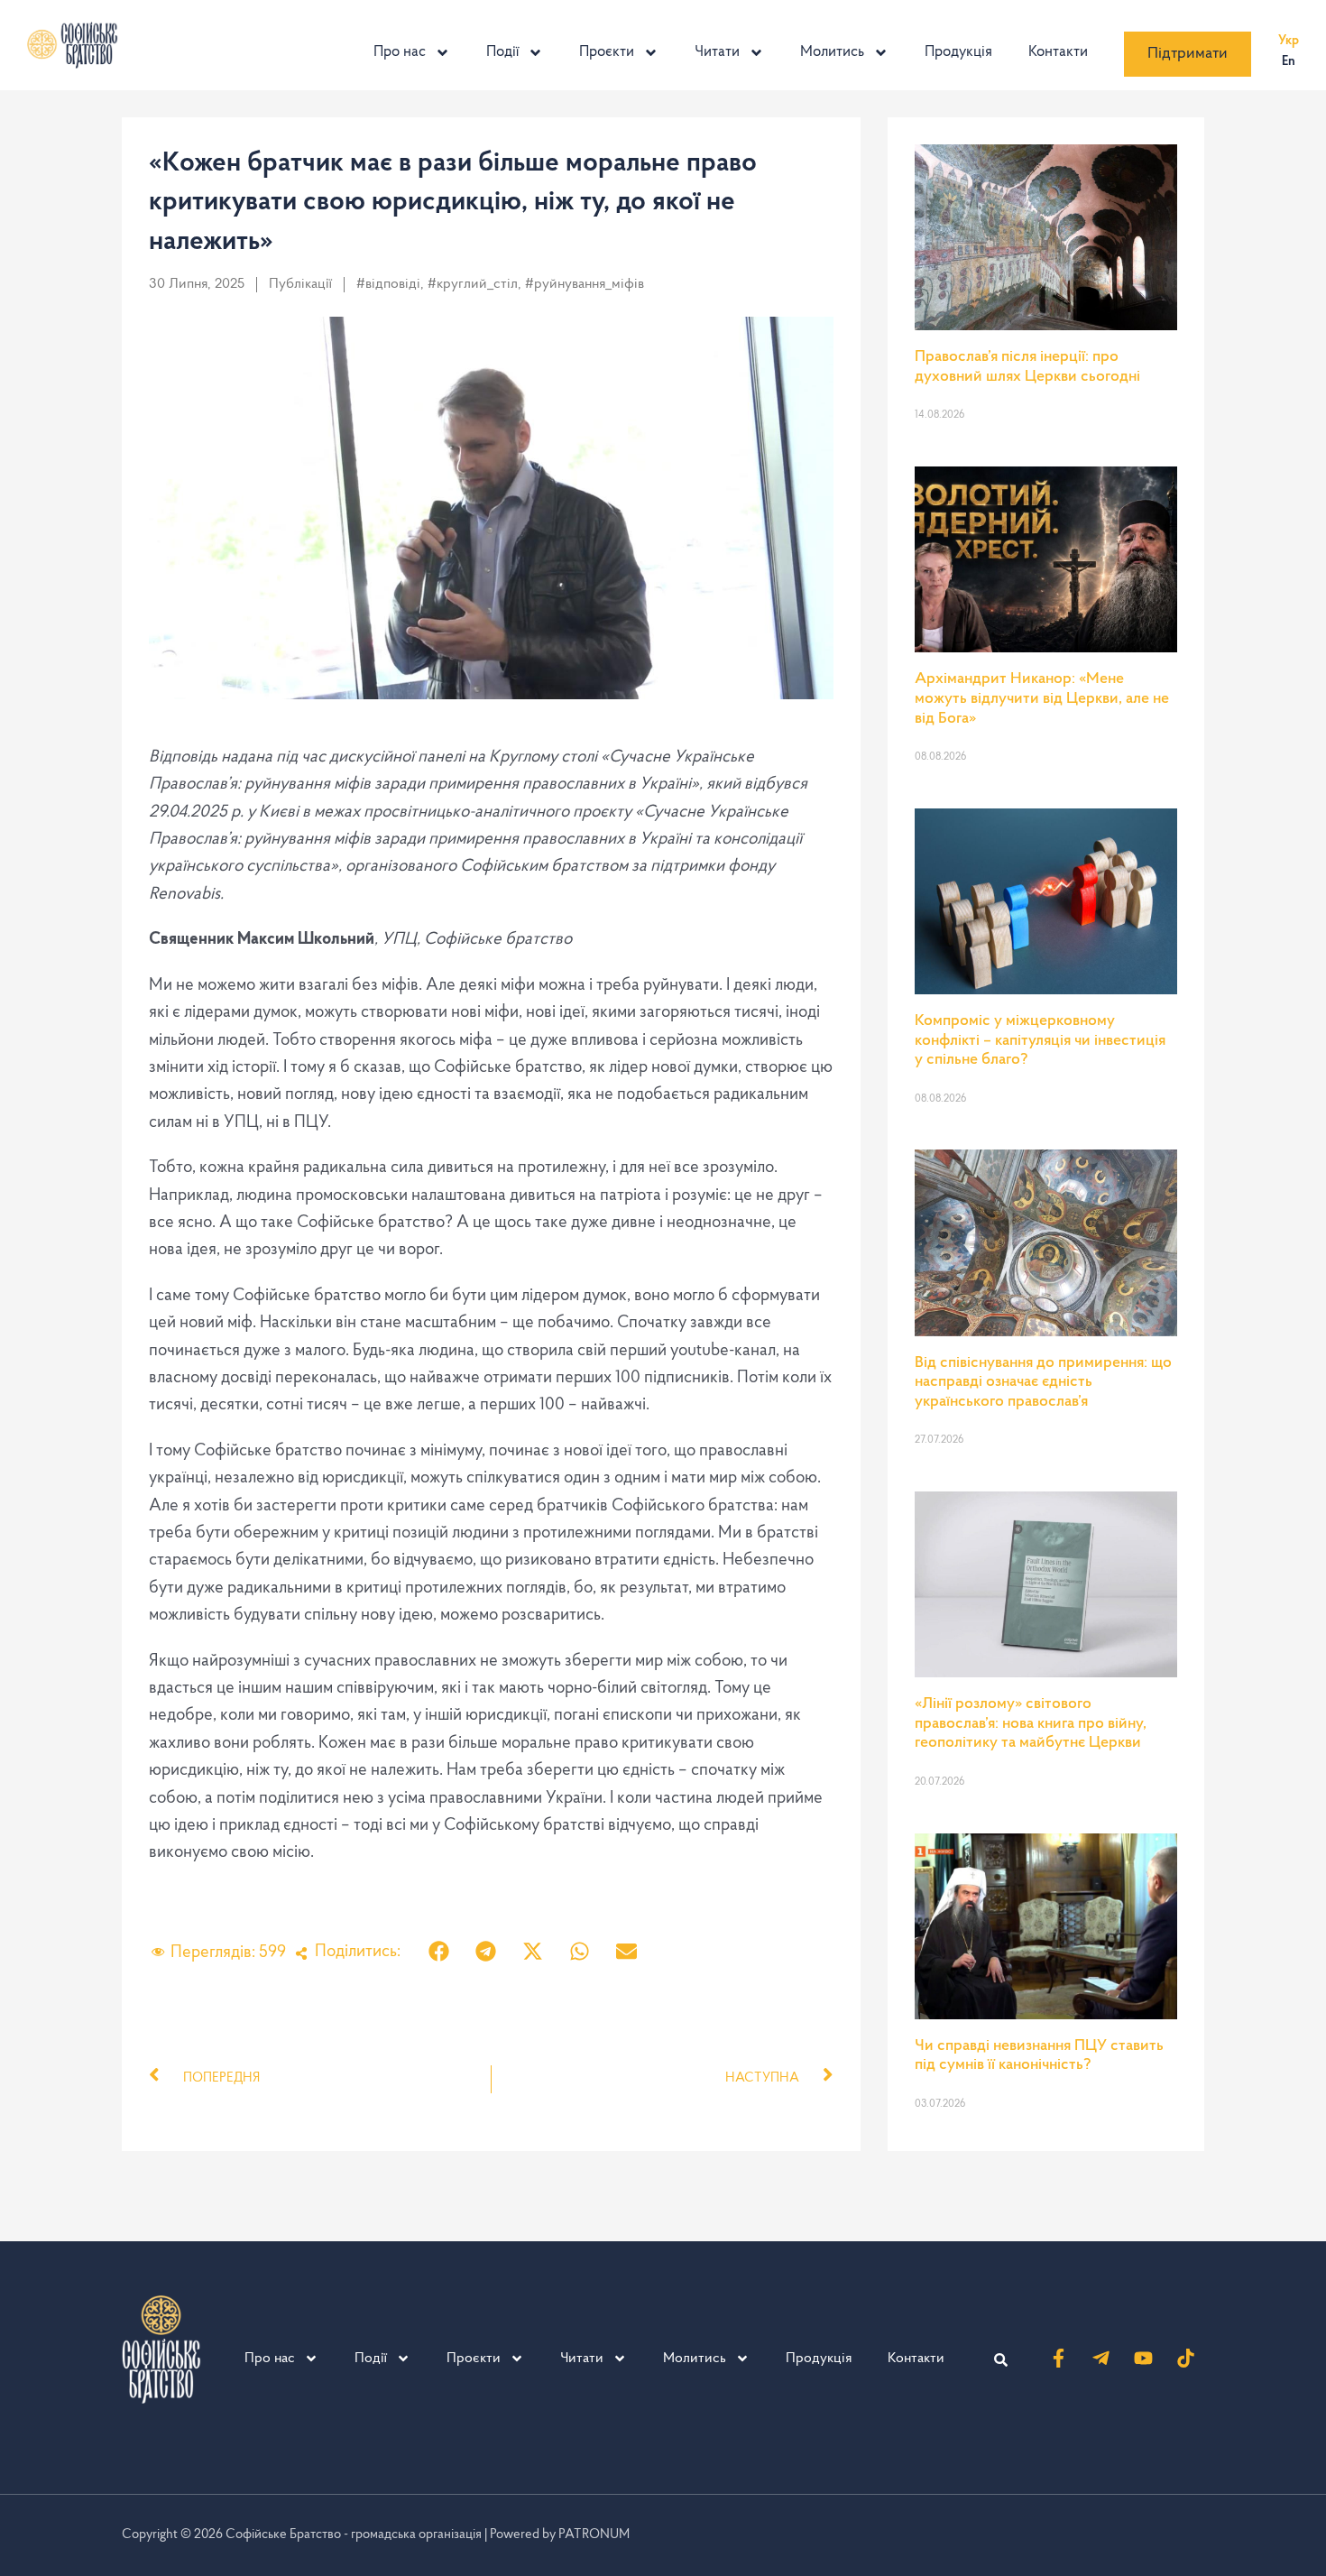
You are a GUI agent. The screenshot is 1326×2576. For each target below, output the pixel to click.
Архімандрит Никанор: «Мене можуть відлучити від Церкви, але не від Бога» (1042, 699)
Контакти (1058, 52)
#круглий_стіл (473, 284)
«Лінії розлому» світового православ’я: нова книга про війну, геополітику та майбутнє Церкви (1031, 1724)
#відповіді (388, 284)
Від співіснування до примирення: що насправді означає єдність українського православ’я (1043, 1383)
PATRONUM (594, 2535)
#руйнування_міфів (585, 284)
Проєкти (607, 52)
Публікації (300, 284)
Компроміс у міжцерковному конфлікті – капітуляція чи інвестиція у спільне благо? (1040, 1041)
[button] (439, 1951)
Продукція (958, 52)
